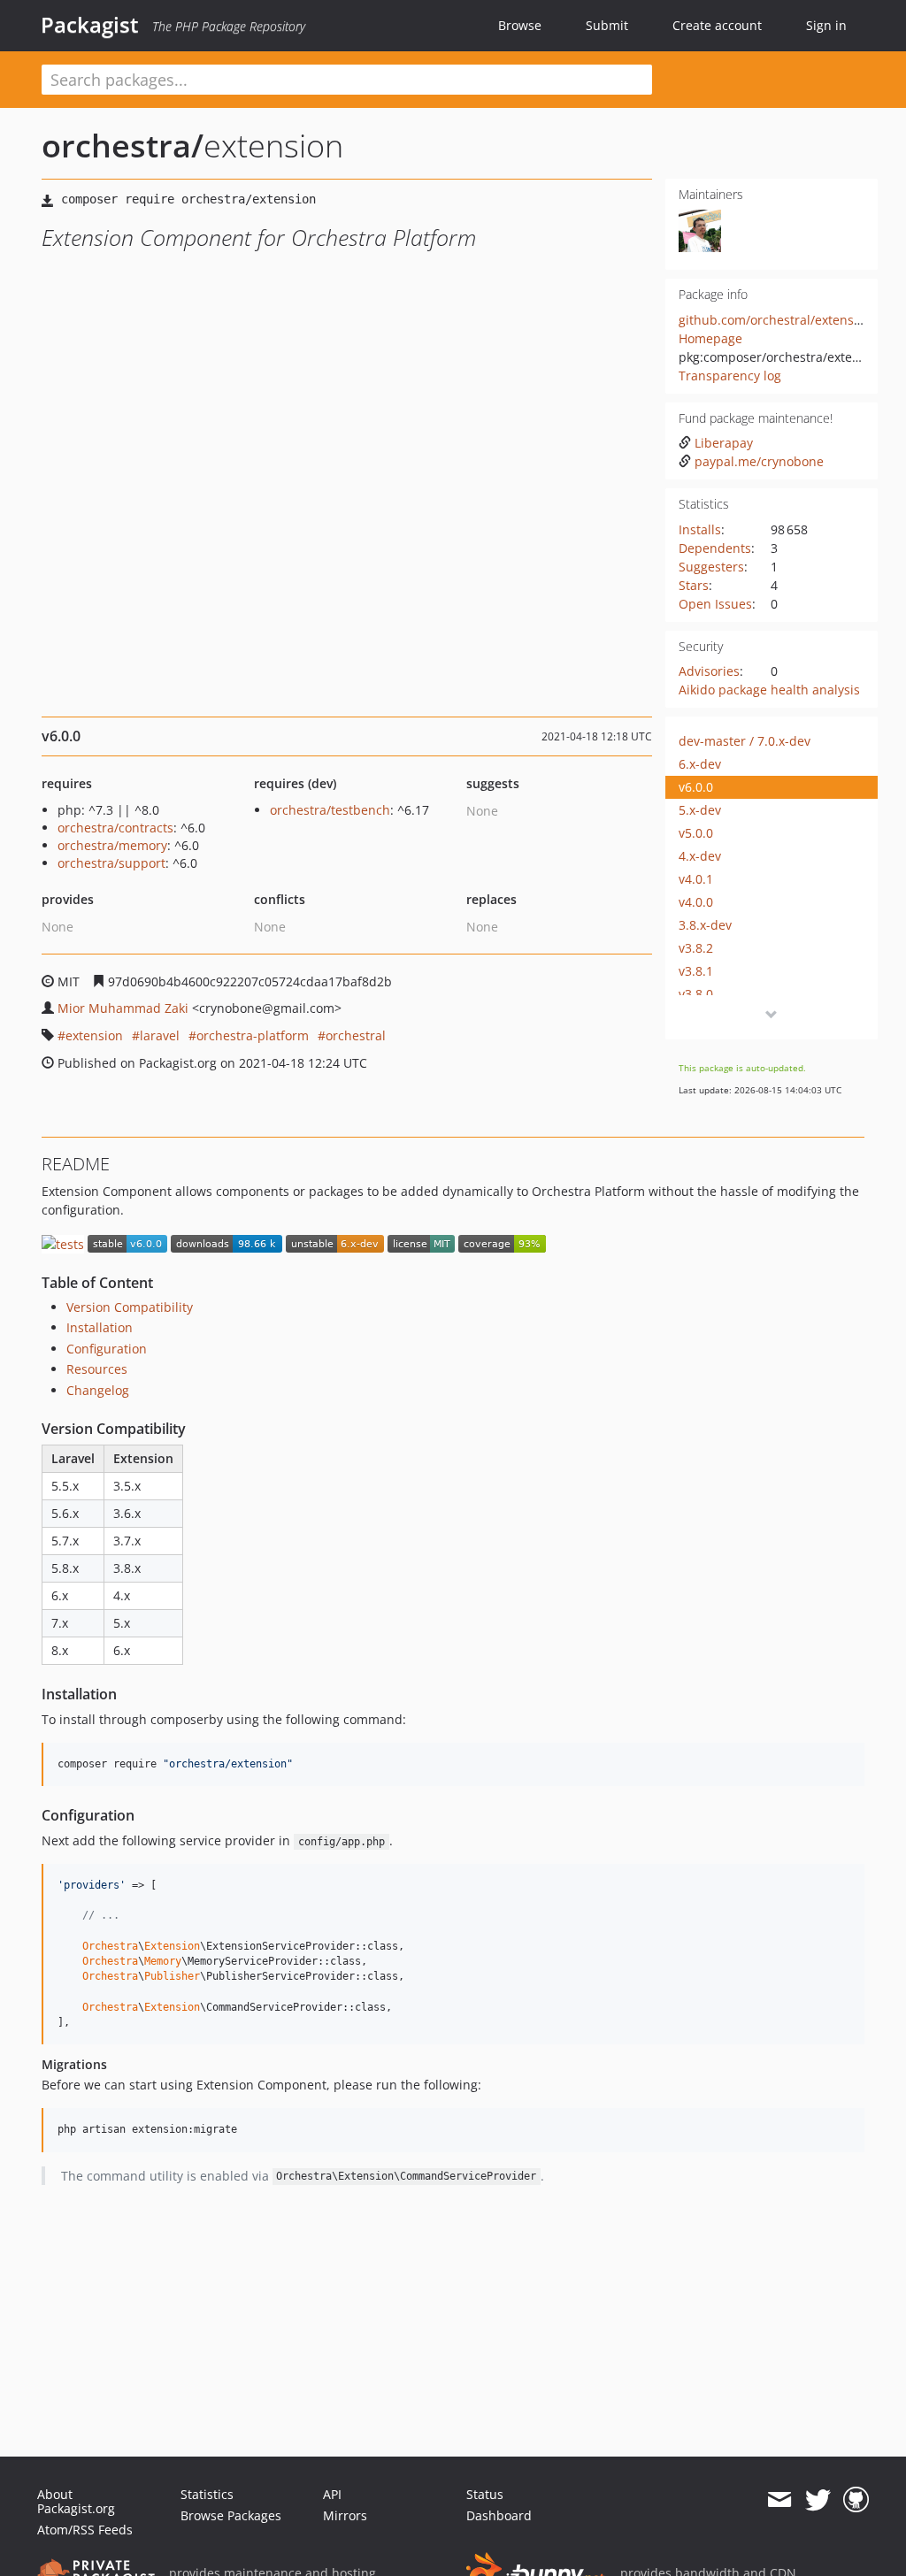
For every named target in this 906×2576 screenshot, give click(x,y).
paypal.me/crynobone (759, 461)
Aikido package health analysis (769, 690)
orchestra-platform (253, 1035)
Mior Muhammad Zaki (123, 1008)
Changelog (98, 1390)
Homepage (710, 338)
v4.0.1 (696, 879)
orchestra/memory (112, 845)
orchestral (356, 1035)
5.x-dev (700, 810)
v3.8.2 (696, 948)
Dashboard (499, 2515)
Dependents (715, 548)
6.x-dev (700, 764)
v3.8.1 (696, 971)
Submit (607, 25)
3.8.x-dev (705, 925)
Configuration (107, 1349)
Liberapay (724, 443)
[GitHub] (856, 2500)
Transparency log (730, 376)
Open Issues (715, 604)
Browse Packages (231, 2515)
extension (94, 1035)
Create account (717, 25)
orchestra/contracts (115, 828)
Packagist (90, 25)
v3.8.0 (696, 994)
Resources (97, 1369)
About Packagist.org (76, 2501)
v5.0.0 (696, 833)
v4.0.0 (696, 902)
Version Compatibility (130, 1307)
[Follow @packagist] (818, 2500)
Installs (700, 529)
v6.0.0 (696, 787)
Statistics (207, 2494)
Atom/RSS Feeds (85, 2530)
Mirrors (345, 2515)
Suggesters (711, 567)
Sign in (826, 25)
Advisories (709, 671)
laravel (160, 1035)
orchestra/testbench (330, 810)
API (332, 2494)
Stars (694, 585)
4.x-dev (700, 856)
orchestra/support (111, 863)
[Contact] (779, 2500)
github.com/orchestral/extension (775, 320)
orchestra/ (123, 146)
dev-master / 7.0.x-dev (745, 741)
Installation (100, 1327)
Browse (520, 25)
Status (485, 2494)
